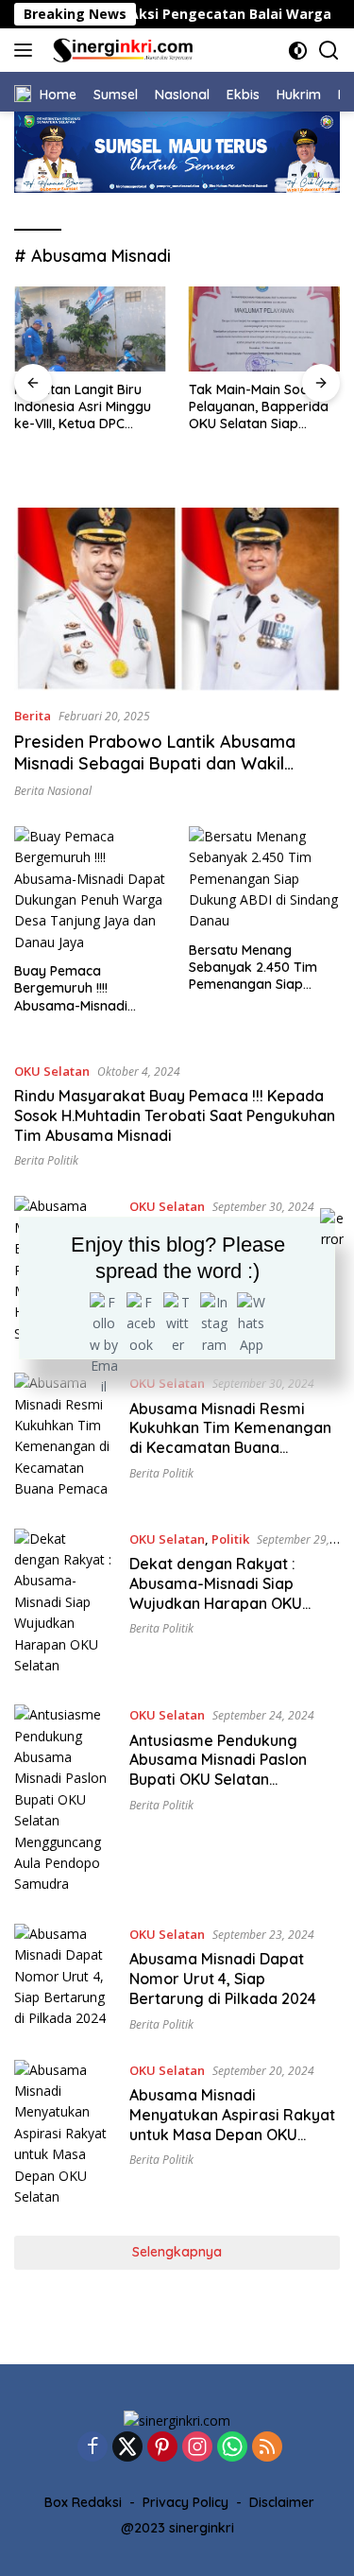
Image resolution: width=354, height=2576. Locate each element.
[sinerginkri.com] (121, 50)
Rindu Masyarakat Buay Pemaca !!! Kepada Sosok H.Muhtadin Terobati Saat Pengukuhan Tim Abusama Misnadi (175, 1115)
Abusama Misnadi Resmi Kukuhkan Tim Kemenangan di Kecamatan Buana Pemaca (230, 1438)
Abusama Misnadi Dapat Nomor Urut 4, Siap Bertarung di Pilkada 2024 (223, 1979)
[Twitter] (127, 2448)
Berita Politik (46, 1160)
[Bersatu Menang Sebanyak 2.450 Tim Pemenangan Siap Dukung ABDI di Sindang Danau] (264, 879)
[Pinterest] (162, 2448)
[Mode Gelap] (298, 51)
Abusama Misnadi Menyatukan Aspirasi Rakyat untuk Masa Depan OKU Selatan (232, 2124)
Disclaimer (282, 2502)
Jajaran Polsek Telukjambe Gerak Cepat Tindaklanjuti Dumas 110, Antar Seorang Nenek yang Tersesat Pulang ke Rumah (255, 449)
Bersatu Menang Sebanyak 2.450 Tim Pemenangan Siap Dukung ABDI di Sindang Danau (264, 968)
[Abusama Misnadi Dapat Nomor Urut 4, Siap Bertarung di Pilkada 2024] (65, 1978)
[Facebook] (93, 2448)
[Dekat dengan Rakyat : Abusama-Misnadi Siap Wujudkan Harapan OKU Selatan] (65, 1603)
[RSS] (267, 2448)
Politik (230, 1539)
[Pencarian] (329, 51)
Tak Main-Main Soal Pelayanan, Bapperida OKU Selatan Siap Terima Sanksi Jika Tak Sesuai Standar (87, 407)
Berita (33, 716)
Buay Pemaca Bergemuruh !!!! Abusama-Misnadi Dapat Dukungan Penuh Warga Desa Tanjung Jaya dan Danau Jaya (89, 988)
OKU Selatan (52, 1071)
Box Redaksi (83, 2502)
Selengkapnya (177, 2252)
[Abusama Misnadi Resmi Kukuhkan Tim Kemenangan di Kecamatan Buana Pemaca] (65, 1436)
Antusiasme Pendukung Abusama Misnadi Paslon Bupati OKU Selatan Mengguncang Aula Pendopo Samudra (233, 1780)
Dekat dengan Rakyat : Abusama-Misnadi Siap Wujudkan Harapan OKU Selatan (216, 1593)
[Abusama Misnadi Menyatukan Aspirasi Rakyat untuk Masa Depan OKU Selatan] (65, 2134)
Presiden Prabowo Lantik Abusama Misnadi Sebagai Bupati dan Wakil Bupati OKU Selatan (155, 764)
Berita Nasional (53, 791)
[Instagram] (197, 2448)
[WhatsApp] (232, 2448)
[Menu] (27, 50)
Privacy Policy (185, 2502)
